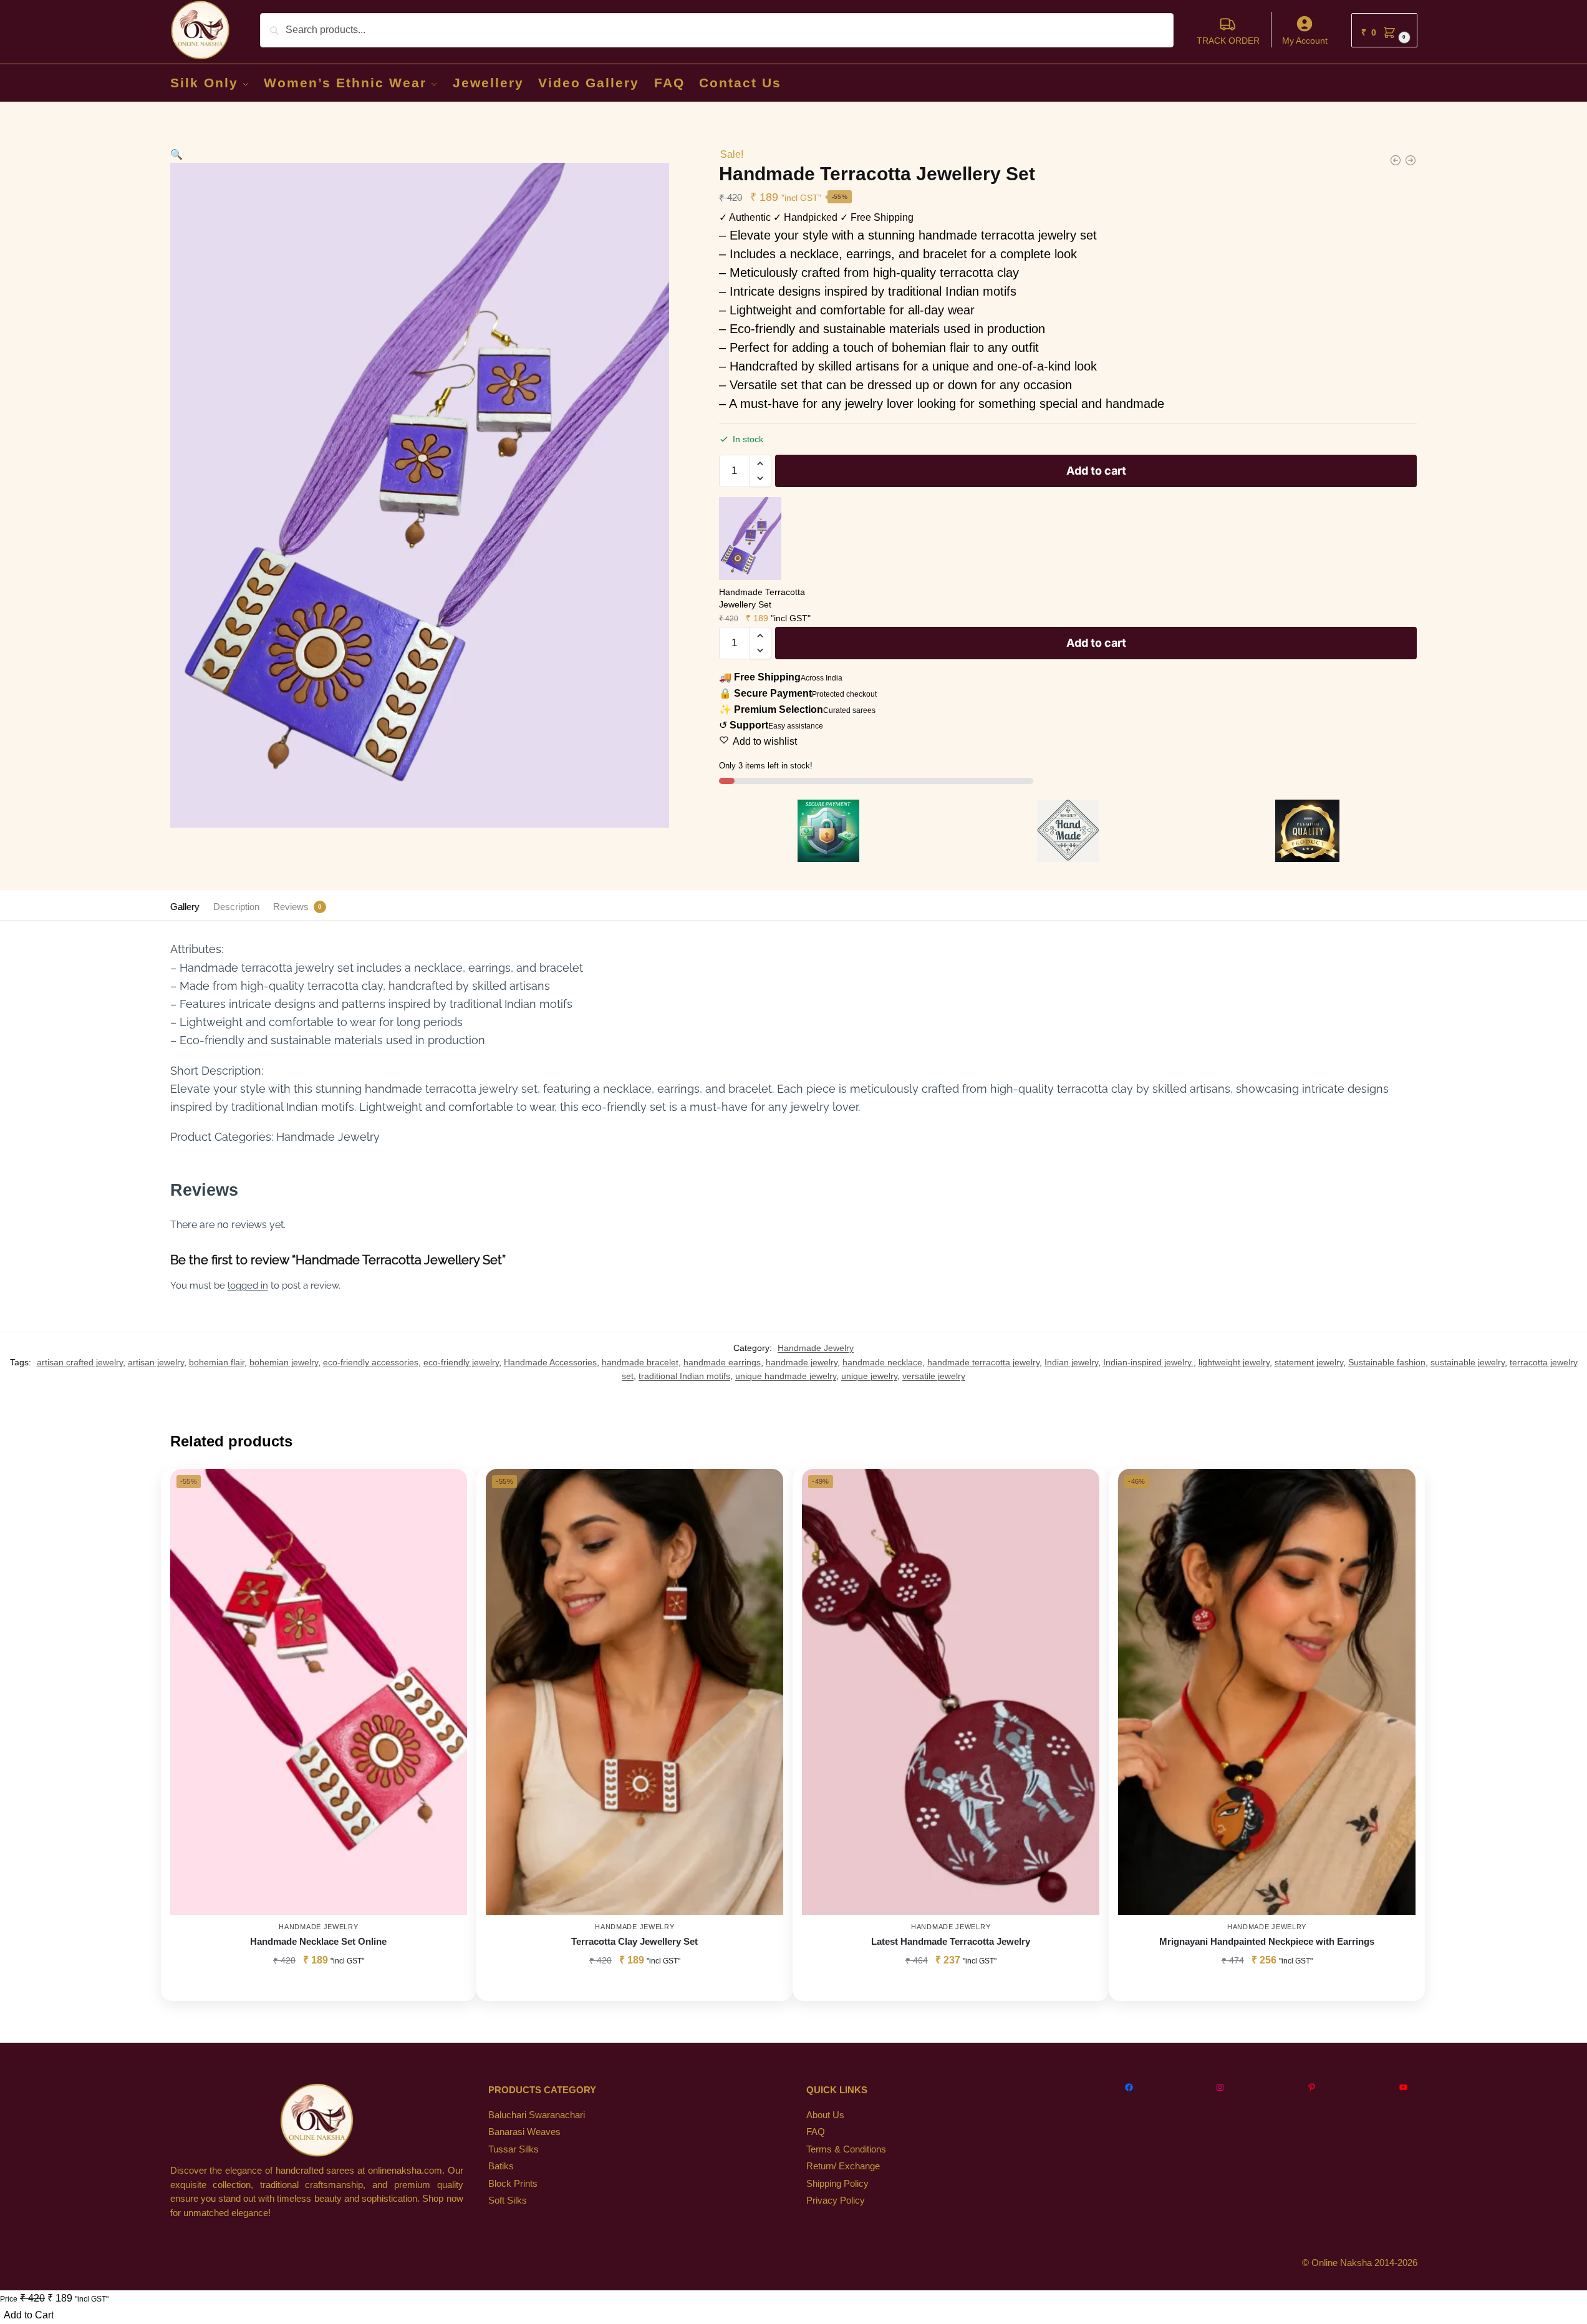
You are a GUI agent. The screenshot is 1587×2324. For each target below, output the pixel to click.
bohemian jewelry (284, 1362)
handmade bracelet (640, 1362)
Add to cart (1096, 471)
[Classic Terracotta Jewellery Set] (1396, 160)
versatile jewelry (934, 1376)
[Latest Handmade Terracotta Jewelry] (951, 1692)
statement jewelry (1309, 1362)
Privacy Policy (836, 2200)
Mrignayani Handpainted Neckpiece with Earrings (1267, 1941)
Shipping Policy (837, 2183)
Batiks (501, 2166)
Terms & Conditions (846, 2149)
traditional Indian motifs (684, 1376)
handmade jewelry (802, 1362)
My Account (1305, 41)
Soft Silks (508, 2200)
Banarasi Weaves (524, 2132)
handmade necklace (882, 1362)
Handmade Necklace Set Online (318, 1941)
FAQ (816, 2132)
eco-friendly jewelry (461, 1362)
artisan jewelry (156, 1362)
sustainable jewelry (1468, 1362)
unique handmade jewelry (786, 1376)
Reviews (291, 907)
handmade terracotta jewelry (983, 1362)
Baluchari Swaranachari (537, 2115)
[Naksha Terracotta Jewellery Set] (1411, 160)
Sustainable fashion (1387, 1362)
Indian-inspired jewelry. (1148, 1362)
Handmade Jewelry (816, 1348)
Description (236, 907)
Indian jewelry (1071, 1362)
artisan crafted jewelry (80, 1362)
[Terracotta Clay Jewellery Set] (634, 1692)
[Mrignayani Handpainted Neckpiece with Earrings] (1267, 1692)
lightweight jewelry (1234, 1362)
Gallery (185, 907)
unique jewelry (869, 1376)
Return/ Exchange (843, 2166)
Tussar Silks (514, 2149)
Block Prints (513, 2183)
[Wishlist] (448, 1488)
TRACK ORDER (1228, 41)
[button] (1384, 30)
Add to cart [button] (319, 1988)
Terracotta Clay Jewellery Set (634, 1941)
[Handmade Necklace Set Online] (319, 1692)
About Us (825, 2115)
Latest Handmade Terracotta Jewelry (951, 1941)
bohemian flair (217, 1362)
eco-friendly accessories (371, 1362)
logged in (248, 1285)
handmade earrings (722, 1362)
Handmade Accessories (550, 1362)
